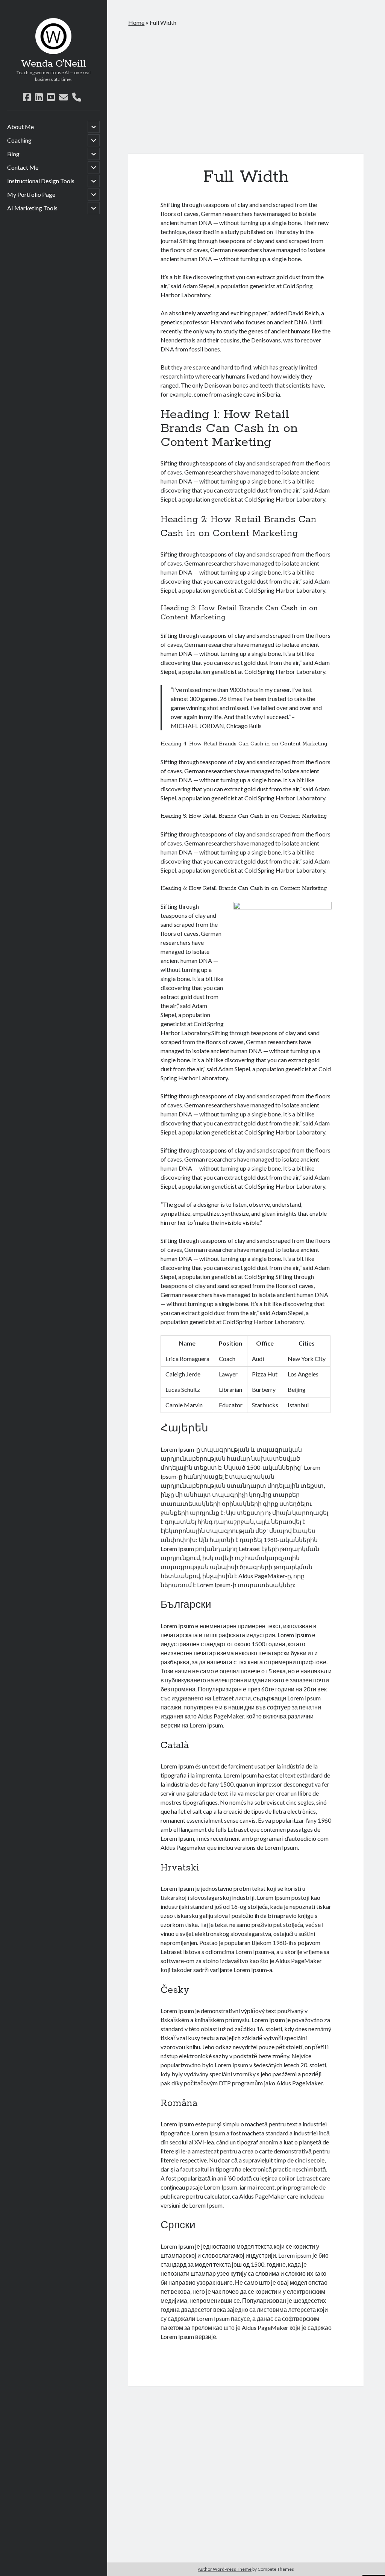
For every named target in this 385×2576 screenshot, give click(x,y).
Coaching (19, 140)
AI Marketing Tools (32, 208)
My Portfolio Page (31, 194)
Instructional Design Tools (41, 181)
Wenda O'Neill (54, 64)
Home (136, 22)
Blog (13, 154)
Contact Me (23, 167)
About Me (20, 127)
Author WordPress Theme (225, 2569)
